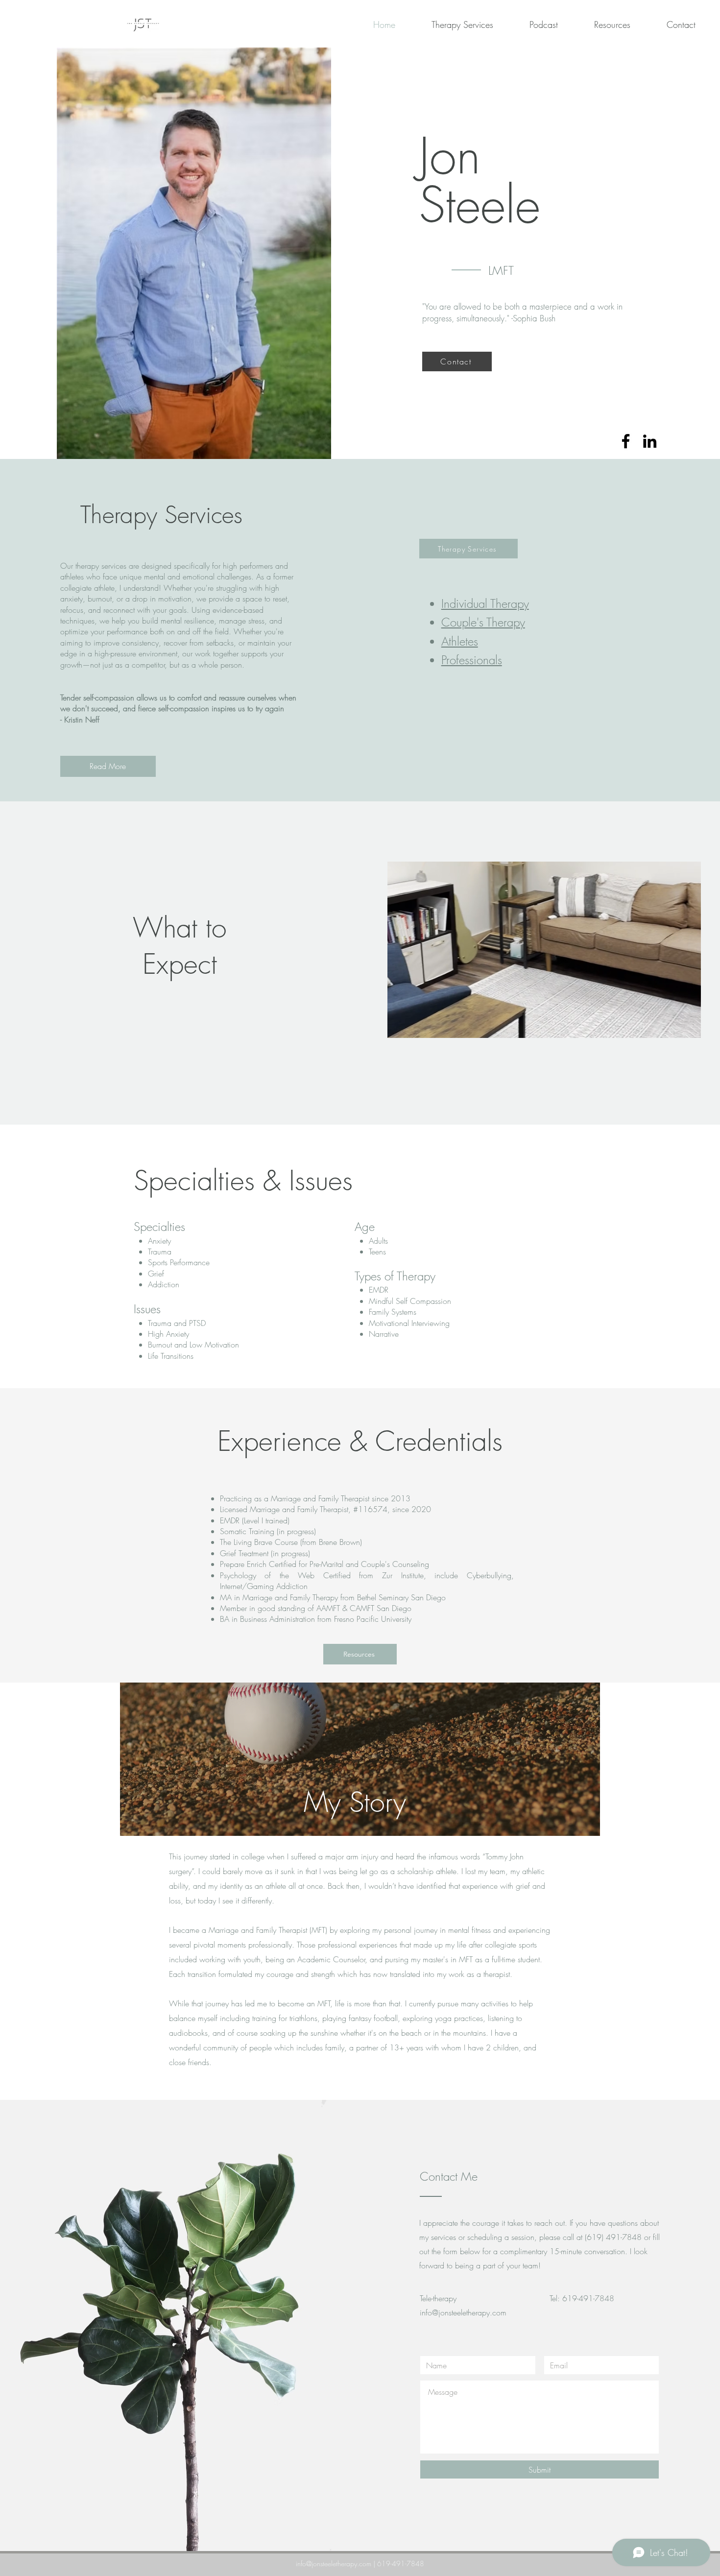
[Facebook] (626, 441)
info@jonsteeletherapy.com (463, 2312)
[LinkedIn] (650, 441)
